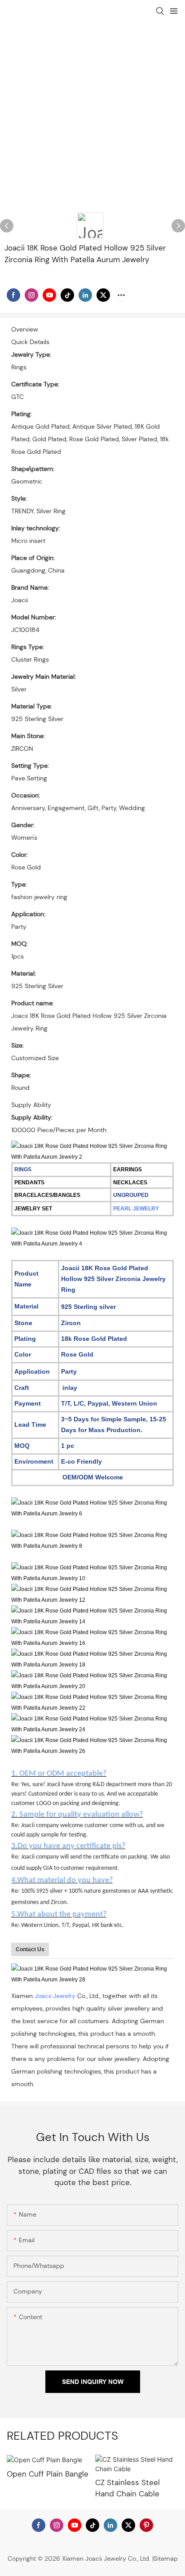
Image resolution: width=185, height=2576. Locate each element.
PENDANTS (29, 1183)
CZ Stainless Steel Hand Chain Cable (128, 2488)
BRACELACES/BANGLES (47, 1195)
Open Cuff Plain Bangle (48, 2474)
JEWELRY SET (33, 1209)
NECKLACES (130, 1183)
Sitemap (166, 2558)
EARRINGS (128, 1169)
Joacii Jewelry (55, 1996)
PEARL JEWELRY (136, 1209)
